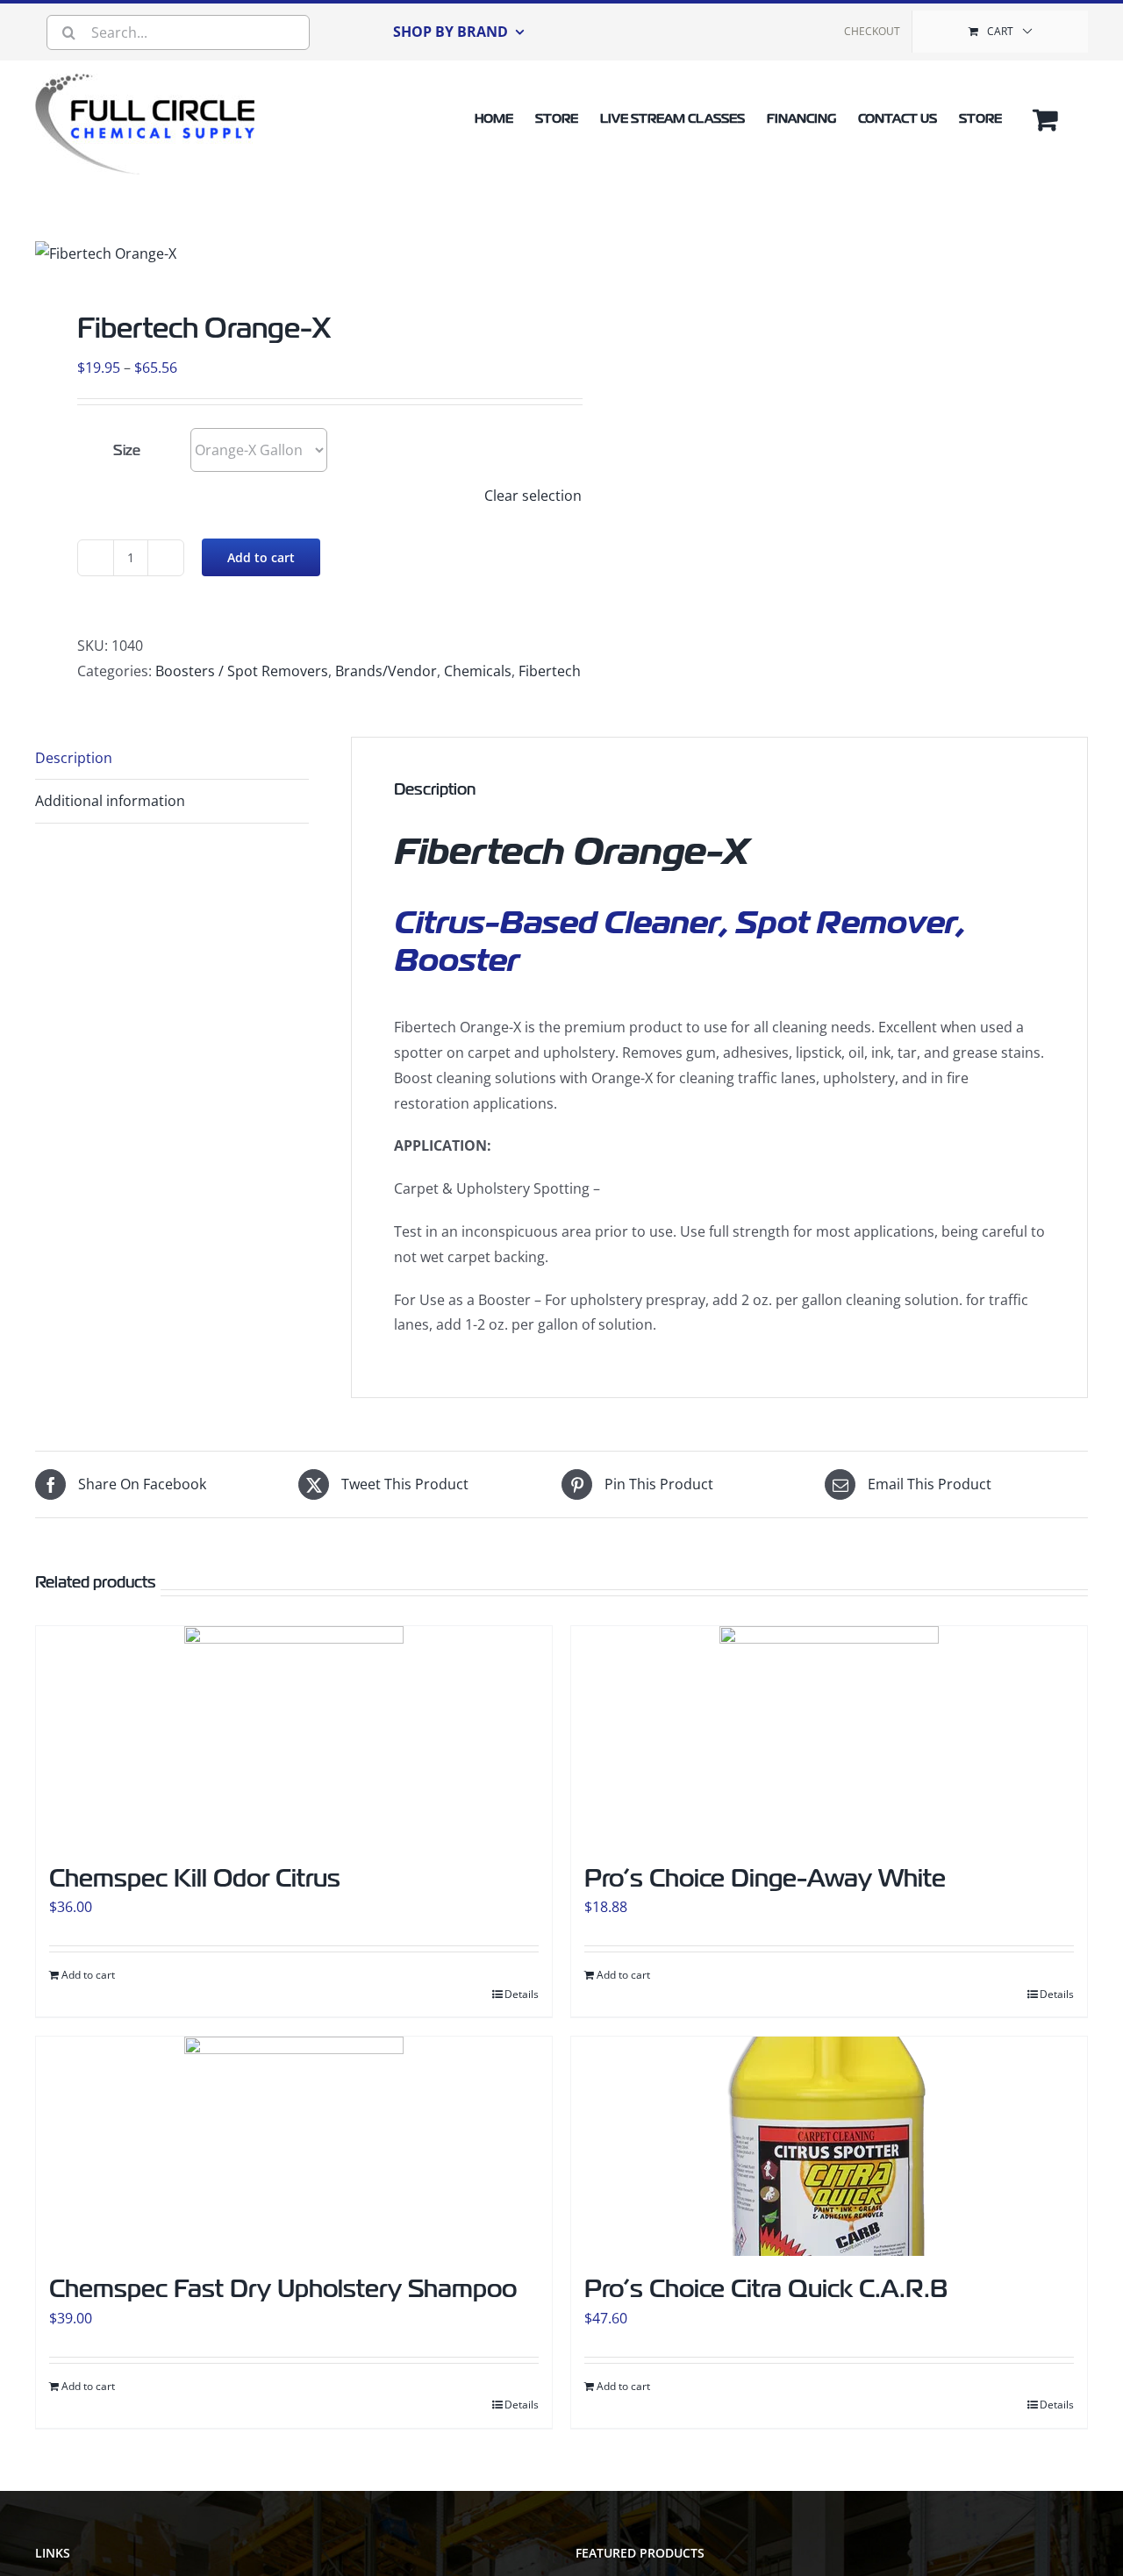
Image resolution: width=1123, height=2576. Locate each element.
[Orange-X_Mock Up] (254, 254)
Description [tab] (74, 758)
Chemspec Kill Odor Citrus (195, 1878)
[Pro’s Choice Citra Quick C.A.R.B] (829, 2146)
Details (522, 1994)
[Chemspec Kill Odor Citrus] (294, 1736)
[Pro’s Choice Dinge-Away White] (829, 1736)
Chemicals (478, 671)
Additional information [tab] (110, 801)
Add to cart (261, 557)
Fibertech (550, 671)
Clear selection (533, 496)
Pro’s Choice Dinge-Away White (765, 1878)
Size (127, 451)
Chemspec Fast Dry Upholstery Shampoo (283, 2289)
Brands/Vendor (386, 671)
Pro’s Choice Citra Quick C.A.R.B (766, 2289)
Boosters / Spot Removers (242, 671)
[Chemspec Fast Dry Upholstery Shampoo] (294, 2146)
